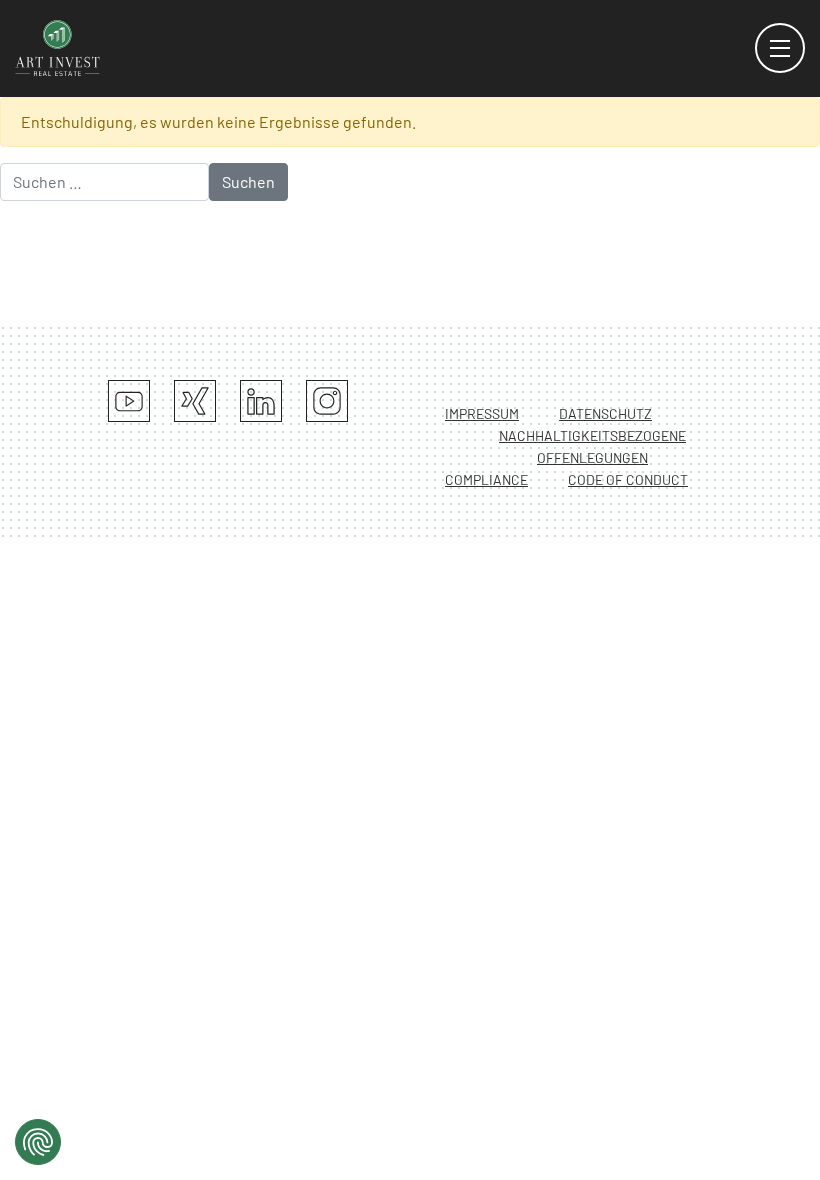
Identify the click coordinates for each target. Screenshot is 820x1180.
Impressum (482, 413)
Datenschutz (605, 413)
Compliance (486, 479)
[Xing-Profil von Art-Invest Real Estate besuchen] (195, 401)
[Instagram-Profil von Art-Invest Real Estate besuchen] (327, 401)
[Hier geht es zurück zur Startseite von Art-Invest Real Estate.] (58, 45)
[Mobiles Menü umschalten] (780, 48)
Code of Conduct (628, 479)
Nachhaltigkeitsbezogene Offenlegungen (592, 446)
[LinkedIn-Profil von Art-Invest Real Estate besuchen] (261, 401)
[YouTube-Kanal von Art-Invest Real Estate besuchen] (129, 401)
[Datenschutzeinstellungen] (38, 1142)
